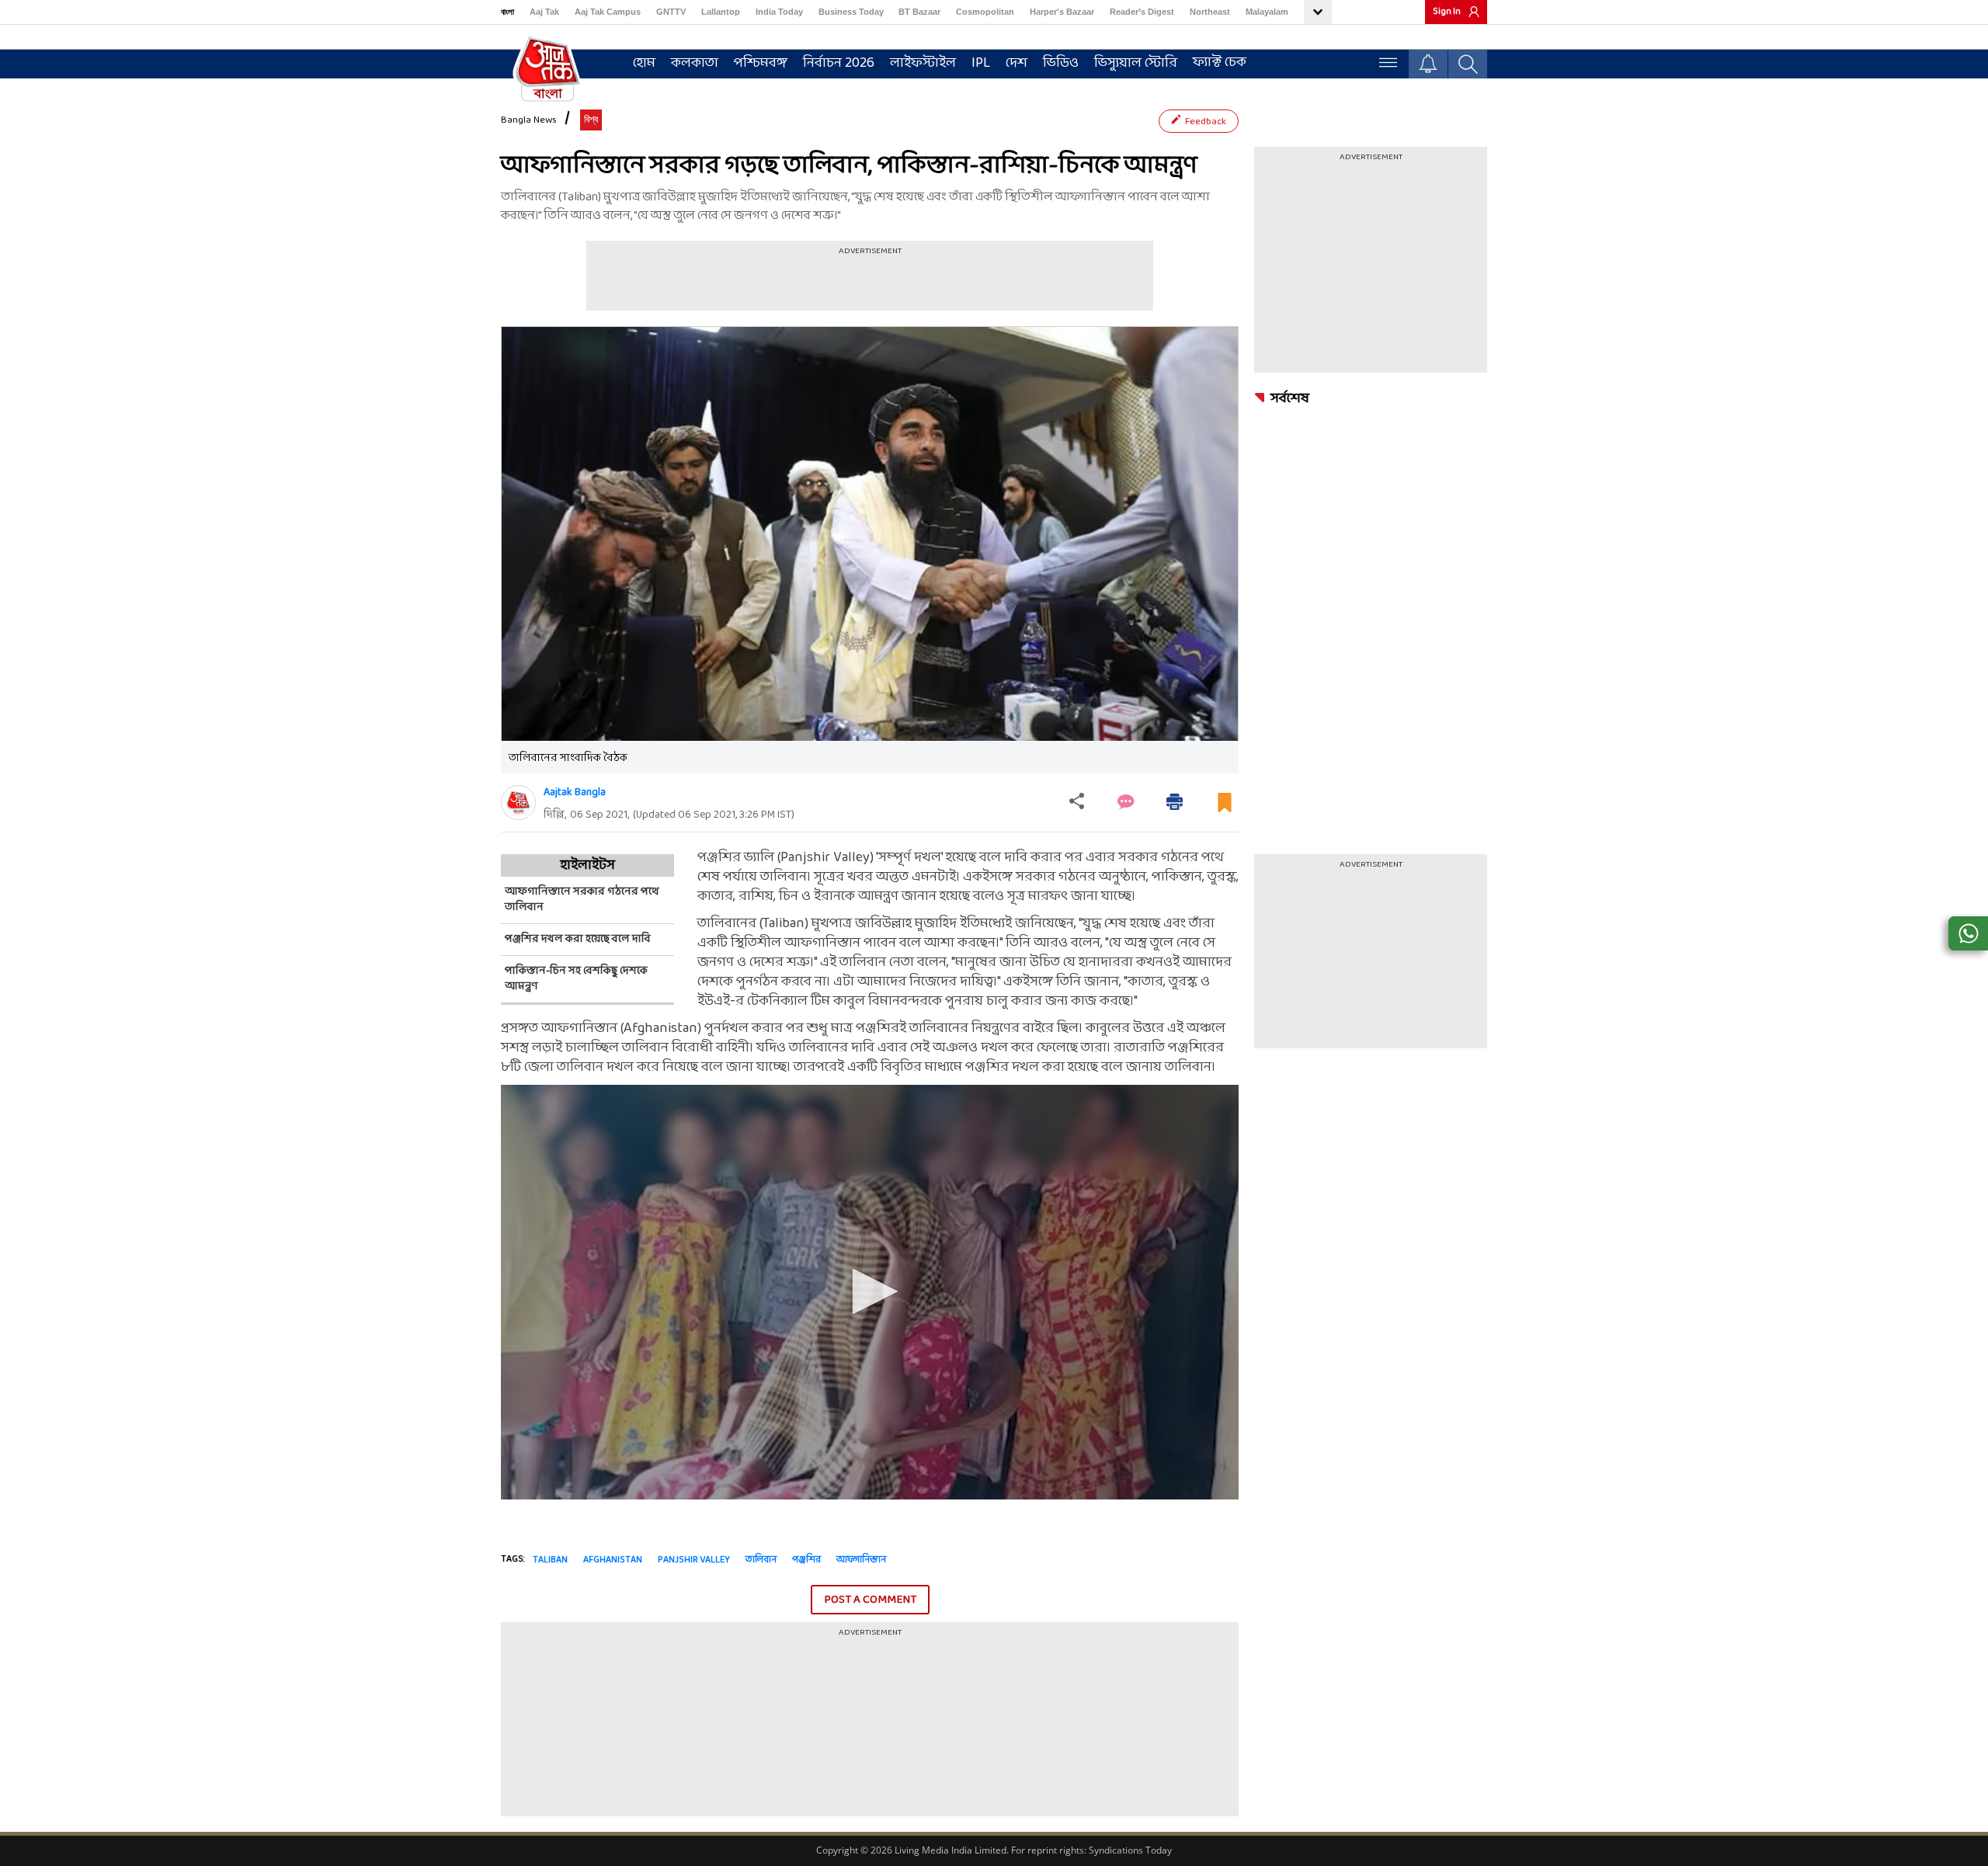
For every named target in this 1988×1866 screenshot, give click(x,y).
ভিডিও (1061, 63)
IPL (981, 63)
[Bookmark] (1225, 809)
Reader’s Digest (1142, 12)
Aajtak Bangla (575, 792)
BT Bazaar (919, 12)
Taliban (550, 1560)
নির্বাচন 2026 (839, 63)
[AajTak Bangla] (547, 68)
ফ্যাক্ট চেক (1220, 63)
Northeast (1210, 12)
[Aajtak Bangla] (518, 803)
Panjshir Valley (694, 1560)
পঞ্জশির (806, 1560)
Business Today (851, 12)
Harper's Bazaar (1062, 12)
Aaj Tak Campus (608, 12)
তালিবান (761, 1560)
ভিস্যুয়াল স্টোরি (1136, 63)
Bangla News (529, 120)
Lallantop (721, 12)
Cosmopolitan (985, 12)
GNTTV (671, 12)
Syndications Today (1130, 1850)
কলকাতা (695, 63)
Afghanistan (613, 1560)
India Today (779, 12)
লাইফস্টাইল (923, 63)
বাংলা (507, 12)
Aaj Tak (544, 12)
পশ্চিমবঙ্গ (761, 63)
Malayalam (1267, 12)
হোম (644, 63)
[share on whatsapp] (1968, 933)
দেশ (1017, 63)
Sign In (1447, 12)
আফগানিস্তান (861, 1560)
